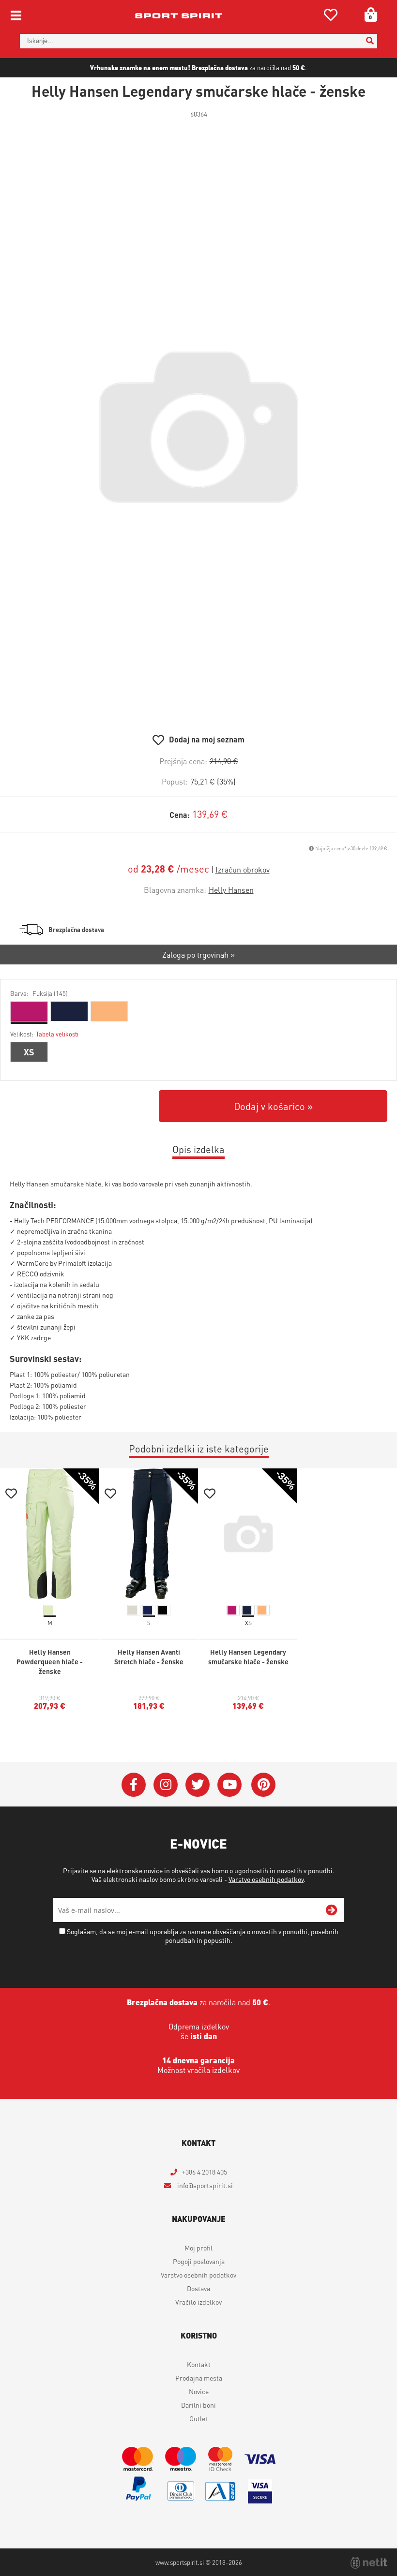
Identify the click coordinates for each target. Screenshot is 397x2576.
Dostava (198, 2288)
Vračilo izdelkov (198, 2302)
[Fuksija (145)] (29, 1011)
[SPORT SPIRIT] (179, 15)
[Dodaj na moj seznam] (11, 1495)
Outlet (198, 2418)
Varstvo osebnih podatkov (266, 1879)
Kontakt (199, 2364)
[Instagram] (166, 1785)
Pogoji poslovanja (199, 2261)
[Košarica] (367, 15)
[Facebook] (134, 1785)
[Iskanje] (370, 41)
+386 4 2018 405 (205, 2172)
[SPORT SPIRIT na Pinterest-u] (263, 1785)
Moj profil (198, 2248)
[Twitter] (198, 1785)
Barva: (39, 993)
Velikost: (44, 1034)
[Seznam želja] (331, 17)
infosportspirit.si (204, 2185)
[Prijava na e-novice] (332, 1910)
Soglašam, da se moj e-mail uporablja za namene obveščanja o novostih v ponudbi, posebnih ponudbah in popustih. (203, 1936)
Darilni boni (198, 2405)
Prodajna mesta (199, 2378)
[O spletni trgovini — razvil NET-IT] (369, 2563)
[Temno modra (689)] (69, 1011)
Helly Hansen (231, 890)
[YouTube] (229, 1785)
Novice (199, 2391)
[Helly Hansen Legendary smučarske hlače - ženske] (198, 427)
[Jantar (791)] (109, 1011)
